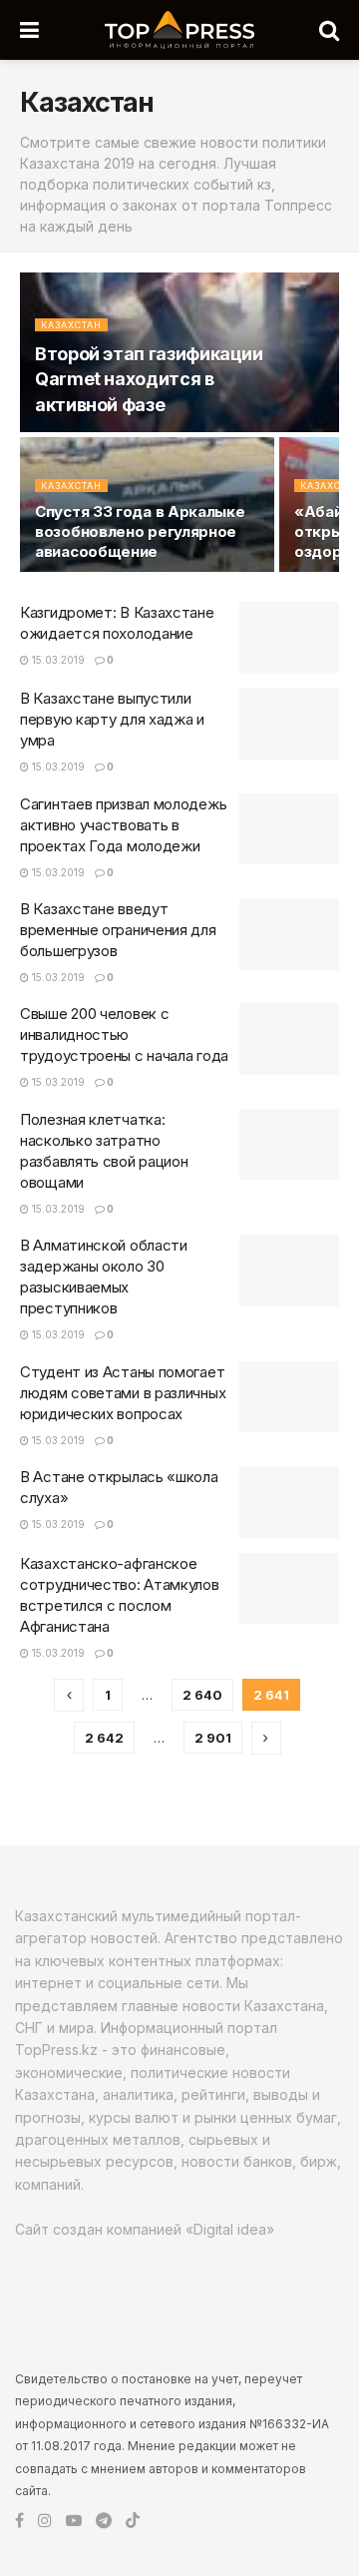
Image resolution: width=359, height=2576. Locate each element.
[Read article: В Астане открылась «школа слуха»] (289, 1502)
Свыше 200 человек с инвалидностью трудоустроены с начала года (124, 1034)
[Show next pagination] (266, 1738)
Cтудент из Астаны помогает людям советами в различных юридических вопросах (123, 1393)
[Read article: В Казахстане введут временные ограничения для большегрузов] (289, 934)
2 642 (104, 1738)
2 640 (202, 1695)
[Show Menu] (29, 30)
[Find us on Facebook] (19, 2521)
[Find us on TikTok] (133, 2521)
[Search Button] (329, 30)
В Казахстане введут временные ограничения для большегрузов (118, 930)
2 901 (213, 1738)
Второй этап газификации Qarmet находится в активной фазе (149, 379)
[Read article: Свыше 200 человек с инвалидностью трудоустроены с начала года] (289, 1039)
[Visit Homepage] (179, 30)
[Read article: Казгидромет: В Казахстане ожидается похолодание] (289, 638)
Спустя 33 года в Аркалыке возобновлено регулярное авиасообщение (140, 531)
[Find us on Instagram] (45, 2521)
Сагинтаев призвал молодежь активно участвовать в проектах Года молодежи (123, 825)
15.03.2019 (57, 660)
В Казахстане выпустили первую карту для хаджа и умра (112, 719)
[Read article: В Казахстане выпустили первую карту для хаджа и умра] (289, 724)
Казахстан (71, 325)
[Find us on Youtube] (74, 2521)
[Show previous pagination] (69, 1695)
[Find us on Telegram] (104, 2521)
